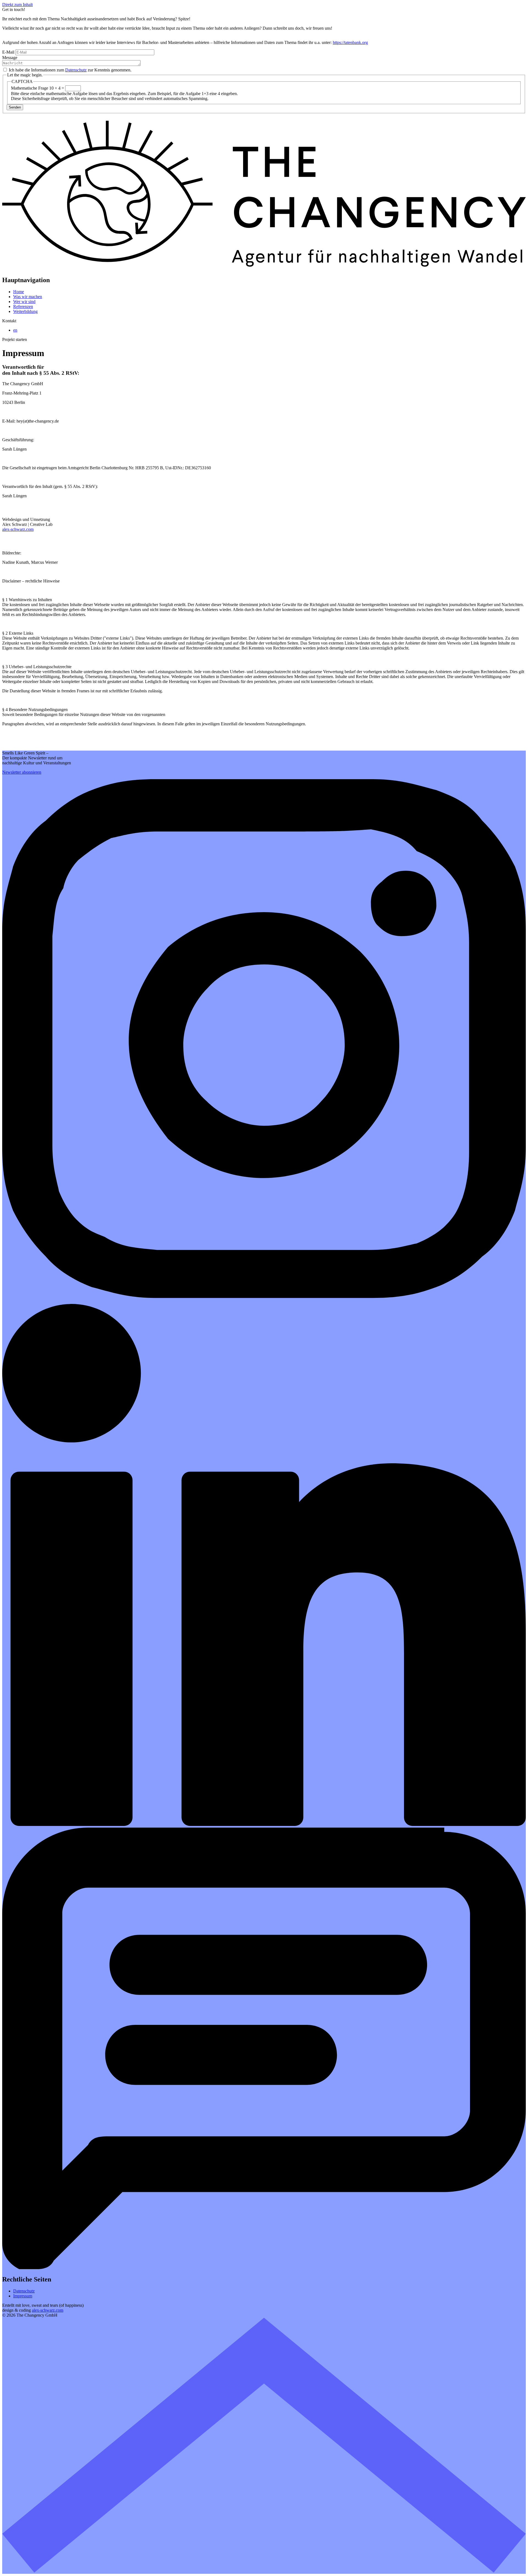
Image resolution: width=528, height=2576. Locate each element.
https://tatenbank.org (350, 42)
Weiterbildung (25, 311)
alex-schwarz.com (18, 529)
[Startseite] (264, 269)
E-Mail (8, 52)
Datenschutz (76, 70)
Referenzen (23, 306)
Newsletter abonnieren (22, 772)
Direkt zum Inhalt (17, 5)
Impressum (23, 2296)
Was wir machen (28, 297)
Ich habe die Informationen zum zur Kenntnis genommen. (70, 70)
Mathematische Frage (30, 88)
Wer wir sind (24, 302)
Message (10, 58)
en (15, 330)
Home (19, 292)
